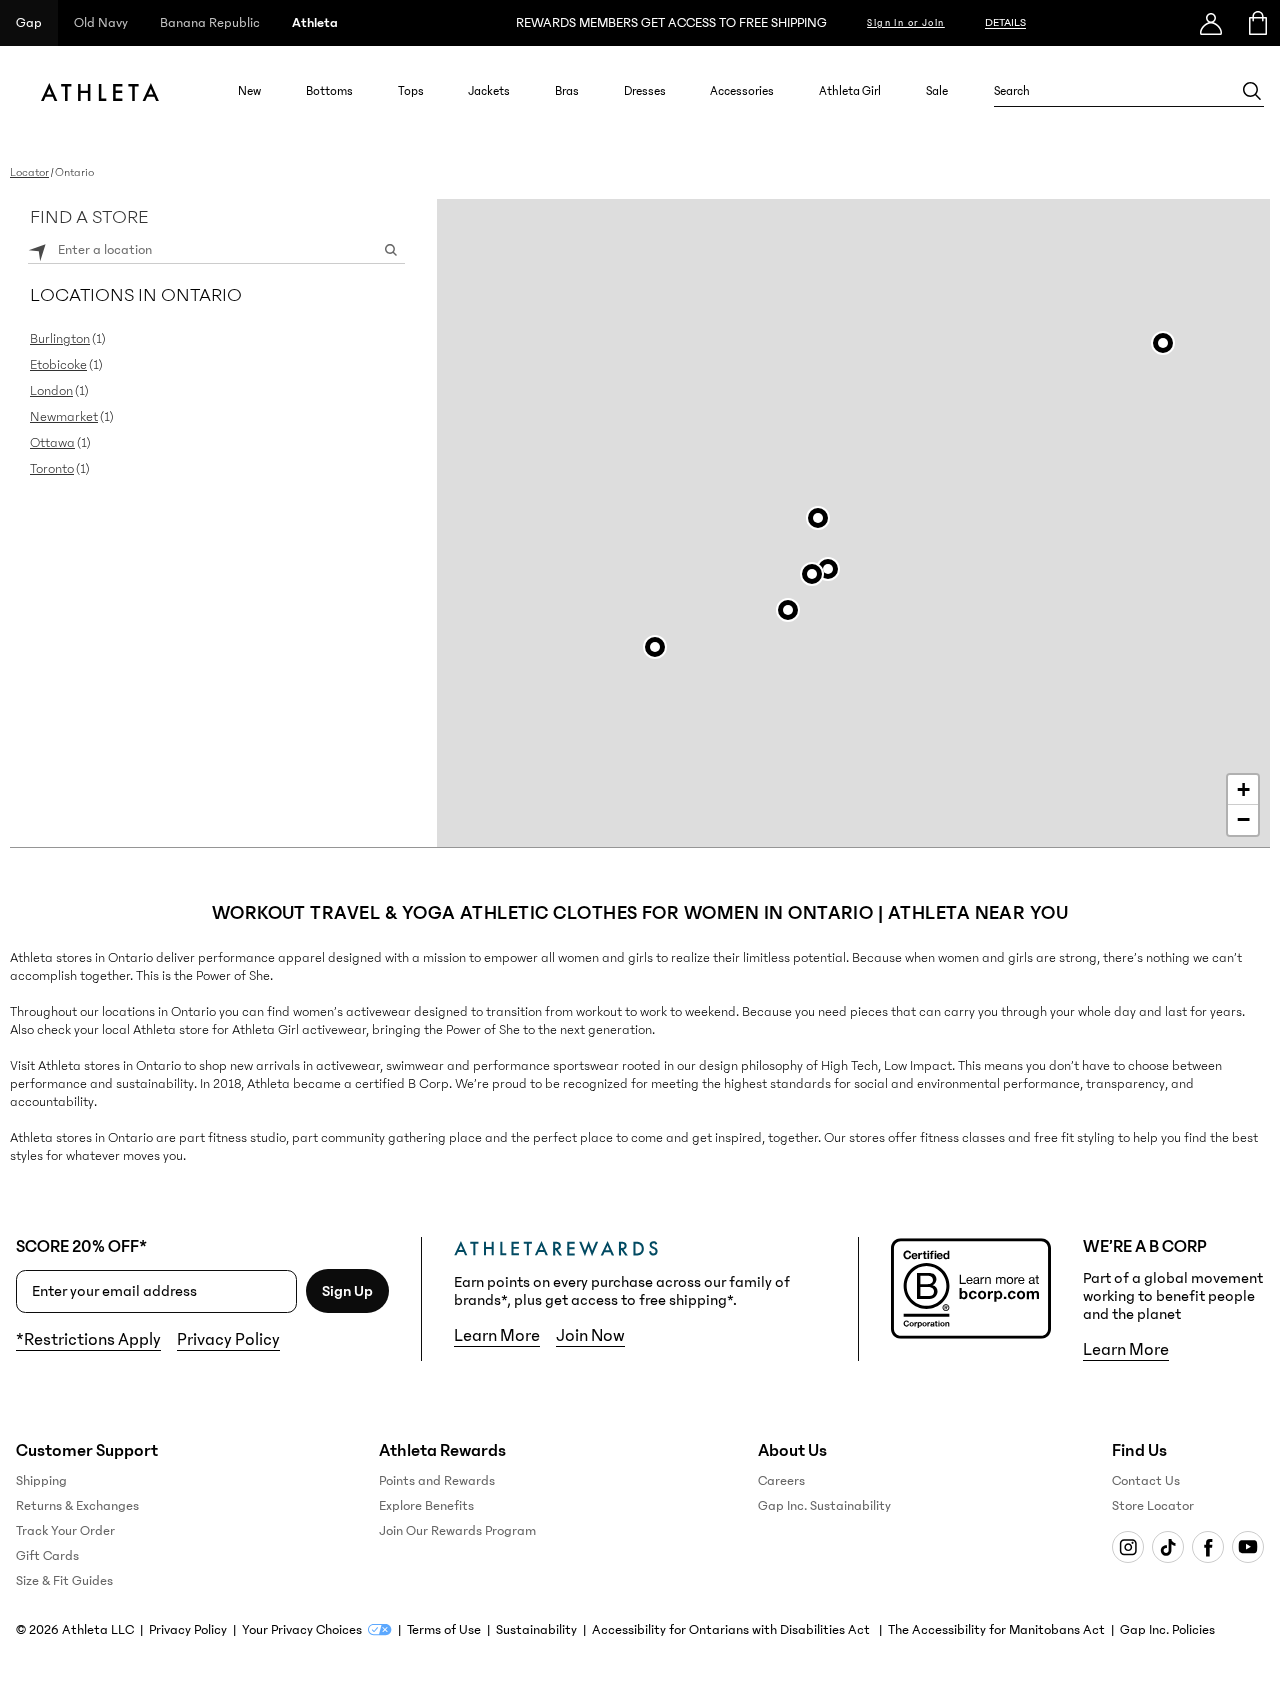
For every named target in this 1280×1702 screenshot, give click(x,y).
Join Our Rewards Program (457, 1531)
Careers (781, 1481)
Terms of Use (444, 1630)
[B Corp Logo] (971, 1288)
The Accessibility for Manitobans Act (996, 1630)
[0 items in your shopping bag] (1256, 23)
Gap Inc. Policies (1167, 1630)
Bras (567, 91)
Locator (29, 172)
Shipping (41, 1481)
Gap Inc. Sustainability (824, 1506)
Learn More (497, 1336)
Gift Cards (47, 1556)
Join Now (590, 1336)
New (249, 91)
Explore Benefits (426, 1506)
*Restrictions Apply (88, 1340)
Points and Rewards (437, 1481)
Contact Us (1146, 1481)
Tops (411, 91)
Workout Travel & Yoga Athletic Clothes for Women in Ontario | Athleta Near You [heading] (640, 913)
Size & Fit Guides (64, 1581)
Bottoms (329, 91)
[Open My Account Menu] (1211, 23)
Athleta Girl (850, 91)
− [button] (1243, 819)
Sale (937, 91)
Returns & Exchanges (77, 1506)
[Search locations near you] (38, 249)
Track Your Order (65, 1531)
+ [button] (1243, 789)
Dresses (645, 91)
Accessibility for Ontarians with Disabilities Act (732, 1630)
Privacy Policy (228, 1340)
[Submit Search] (391, 250)
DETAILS (1005, 22)
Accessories (742, 91)
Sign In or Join (906, 23)
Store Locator (1153, 1506)
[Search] (1252, 91)
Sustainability (536, 1630)
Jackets (489, 91)
